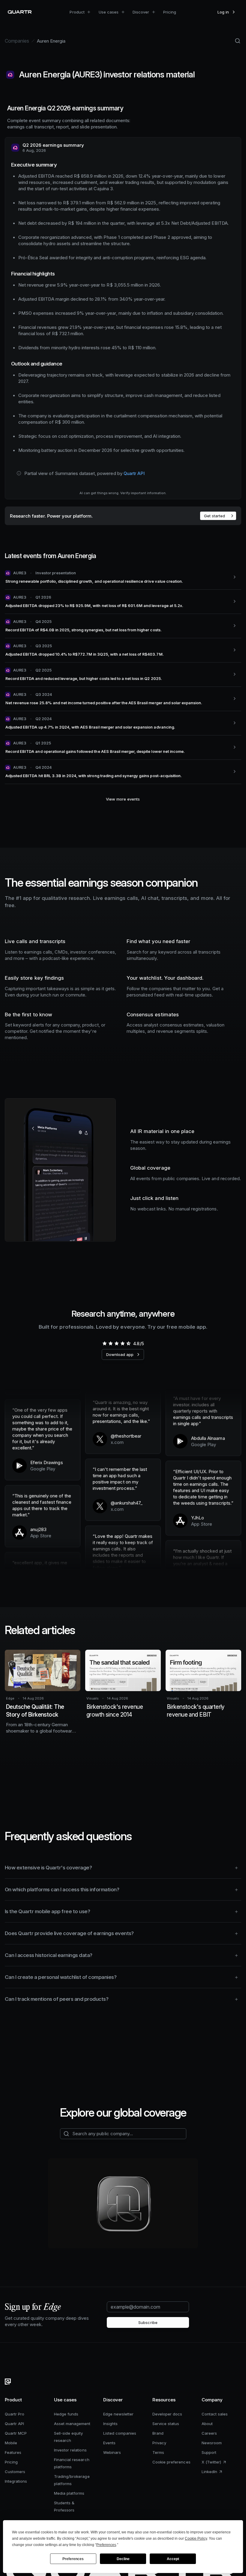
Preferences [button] (106, 2545)
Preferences (73, 2559)
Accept (173, 2559)
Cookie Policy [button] (196, 2538)
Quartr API (134, 473)
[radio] (104, 1343)
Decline (123, 2559)
